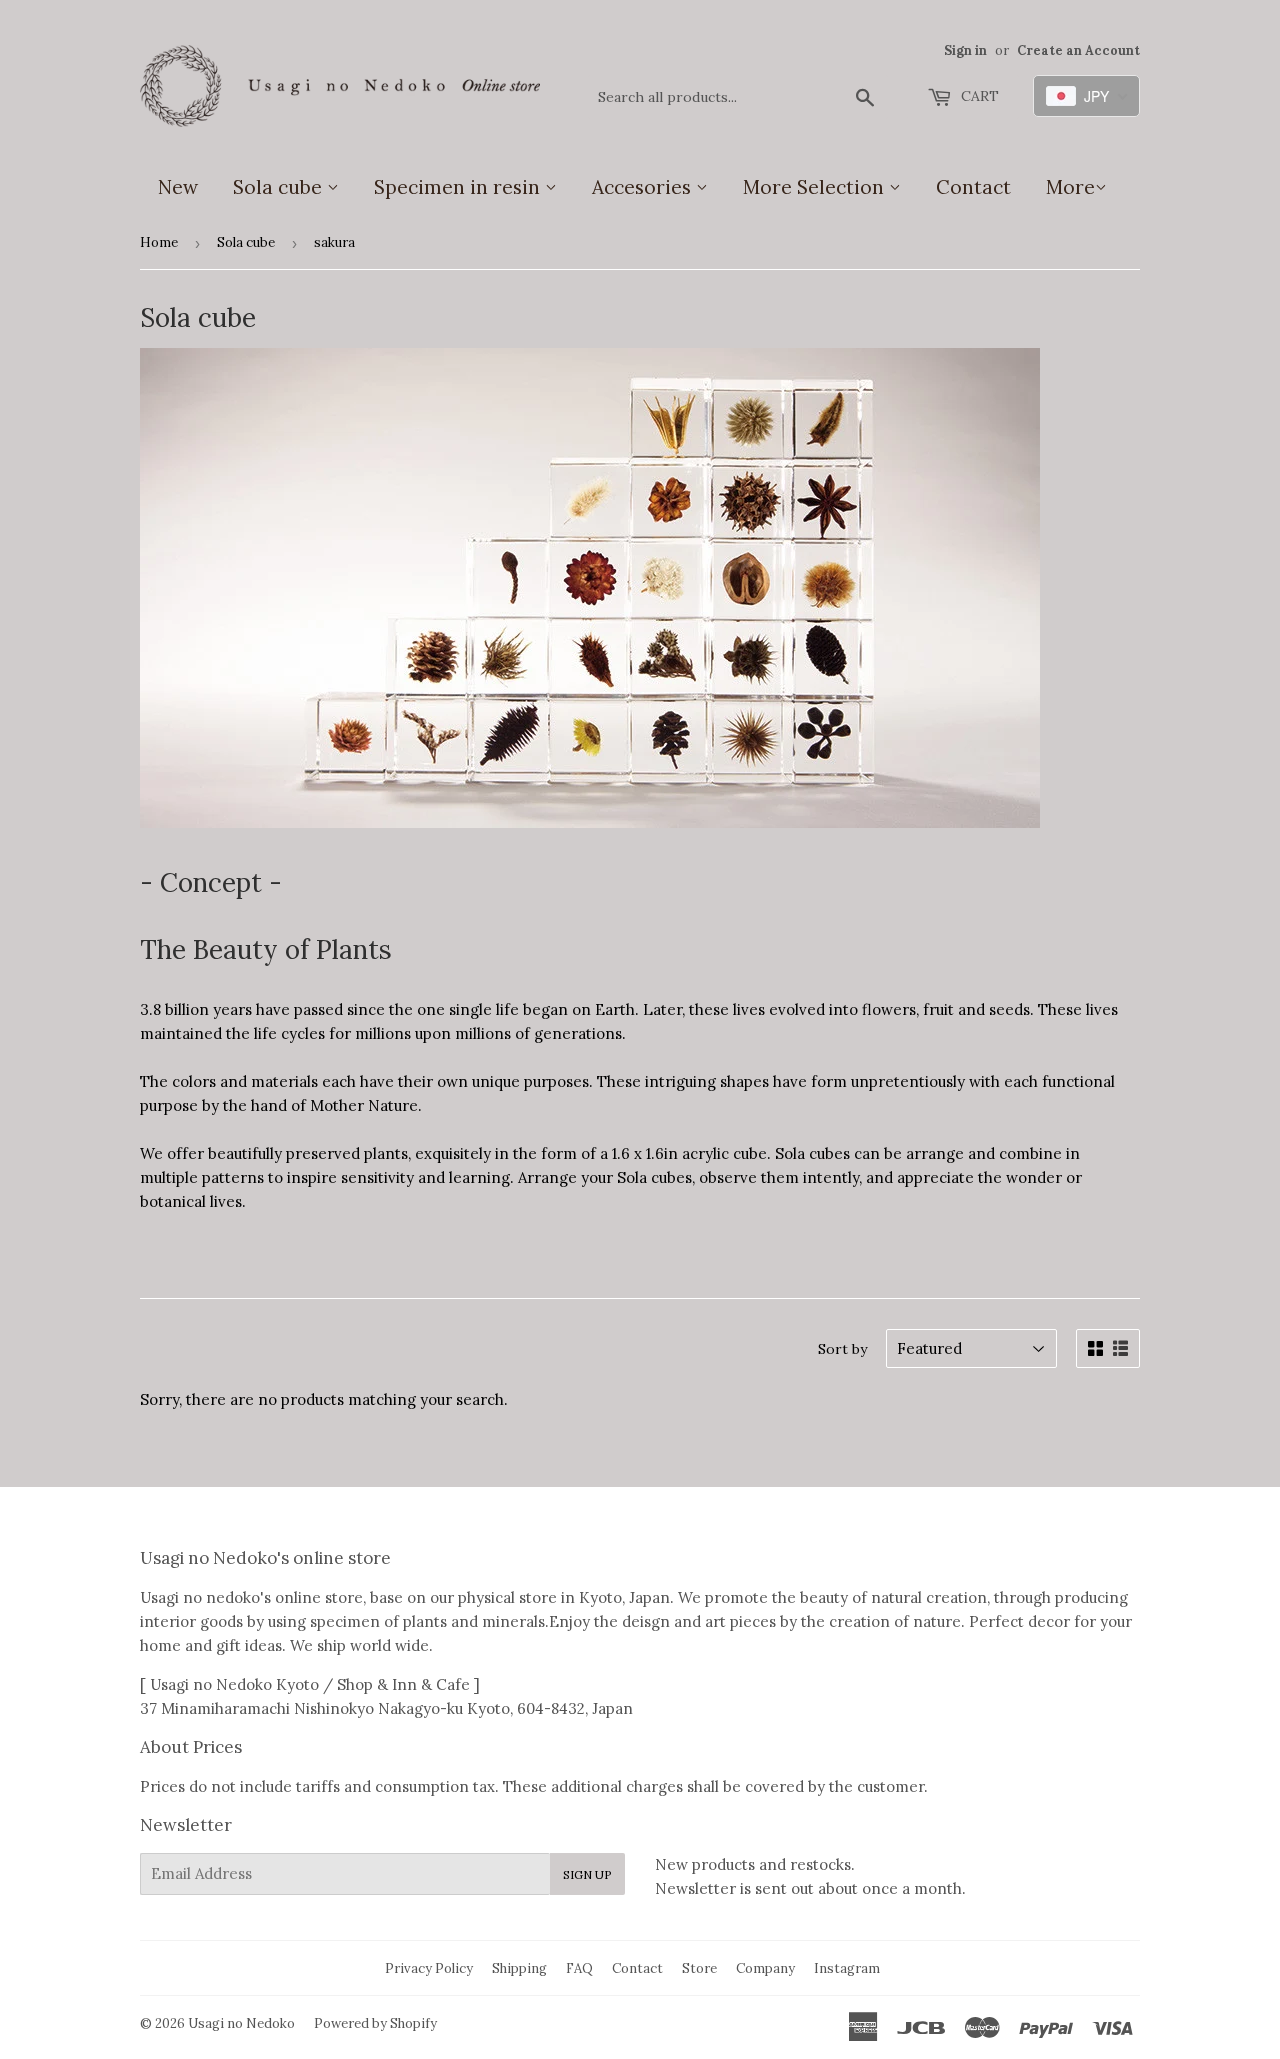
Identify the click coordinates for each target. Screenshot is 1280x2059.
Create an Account (1078, 50)
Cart (978, 96)
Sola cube (280, 187)
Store (699, 1968)
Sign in (965, 50)
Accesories (644, 187)
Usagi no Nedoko (241, 2023)
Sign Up (587, 1874)
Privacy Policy (429, 1968)
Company (765, 1968)
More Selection (816, 187)
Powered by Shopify (375, 2023)
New (178, 187)
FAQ (579, 1968)
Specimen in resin (459, 187)
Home (159, 242)
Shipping (519, 1968)
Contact (973, 187)
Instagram (847, 1968)
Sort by (842, 1349)
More (1070, 187)
